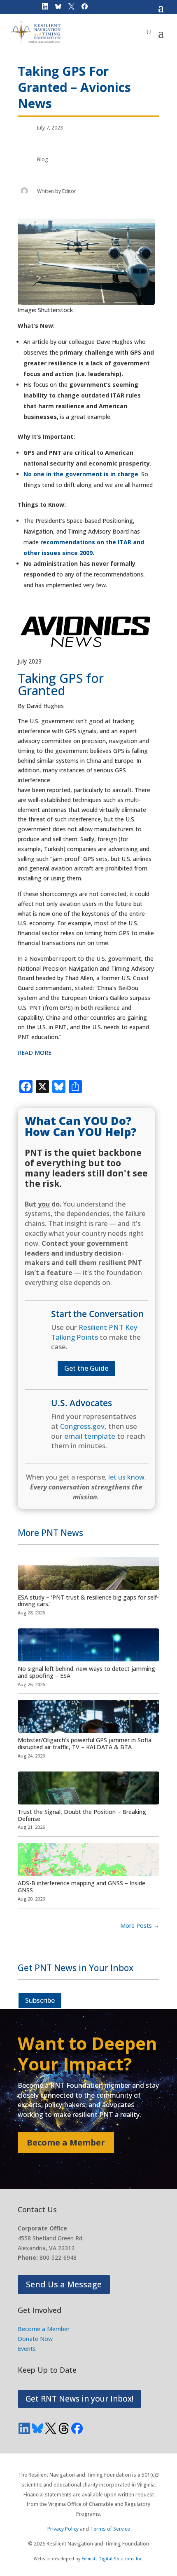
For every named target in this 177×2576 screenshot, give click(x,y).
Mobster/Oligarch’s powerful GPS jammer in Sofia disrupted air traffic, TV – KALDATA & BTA (85, 1743)
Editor (69, 191)
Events (27, 2349)
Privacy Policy (63, 2529)
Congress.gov (82, 1426)
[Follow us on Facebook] (77, 2428)
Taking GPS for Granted (61, 684)
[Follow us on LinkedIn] (24, 2428)
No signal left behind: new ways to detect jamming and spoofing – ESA (86, 1672)
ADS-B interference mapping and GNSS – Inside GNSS (82, 1887)
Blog (43, 159)
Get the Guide (86, 1368)
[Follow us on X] (51, 2428)
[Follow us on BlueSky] (37, 2428)
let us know (126, 1477)
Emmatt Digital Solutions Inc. (113, 2559)
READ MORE (35, 1053)
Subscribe (40, 2000)
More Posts (140, 1926)
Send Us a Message (64, 2284)
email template (90, 1436)
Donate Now (35, 2339)
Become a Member (66, 2142)
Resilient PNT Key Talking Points (94, 1332)
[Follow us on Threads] (64, 2428)
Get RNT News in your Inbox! (79, 2399)
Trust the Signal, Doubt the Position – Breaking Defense (82, 1815)
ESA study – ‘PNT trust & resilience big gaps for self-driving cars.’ (88, 1601)
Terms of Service (110, 2529)
